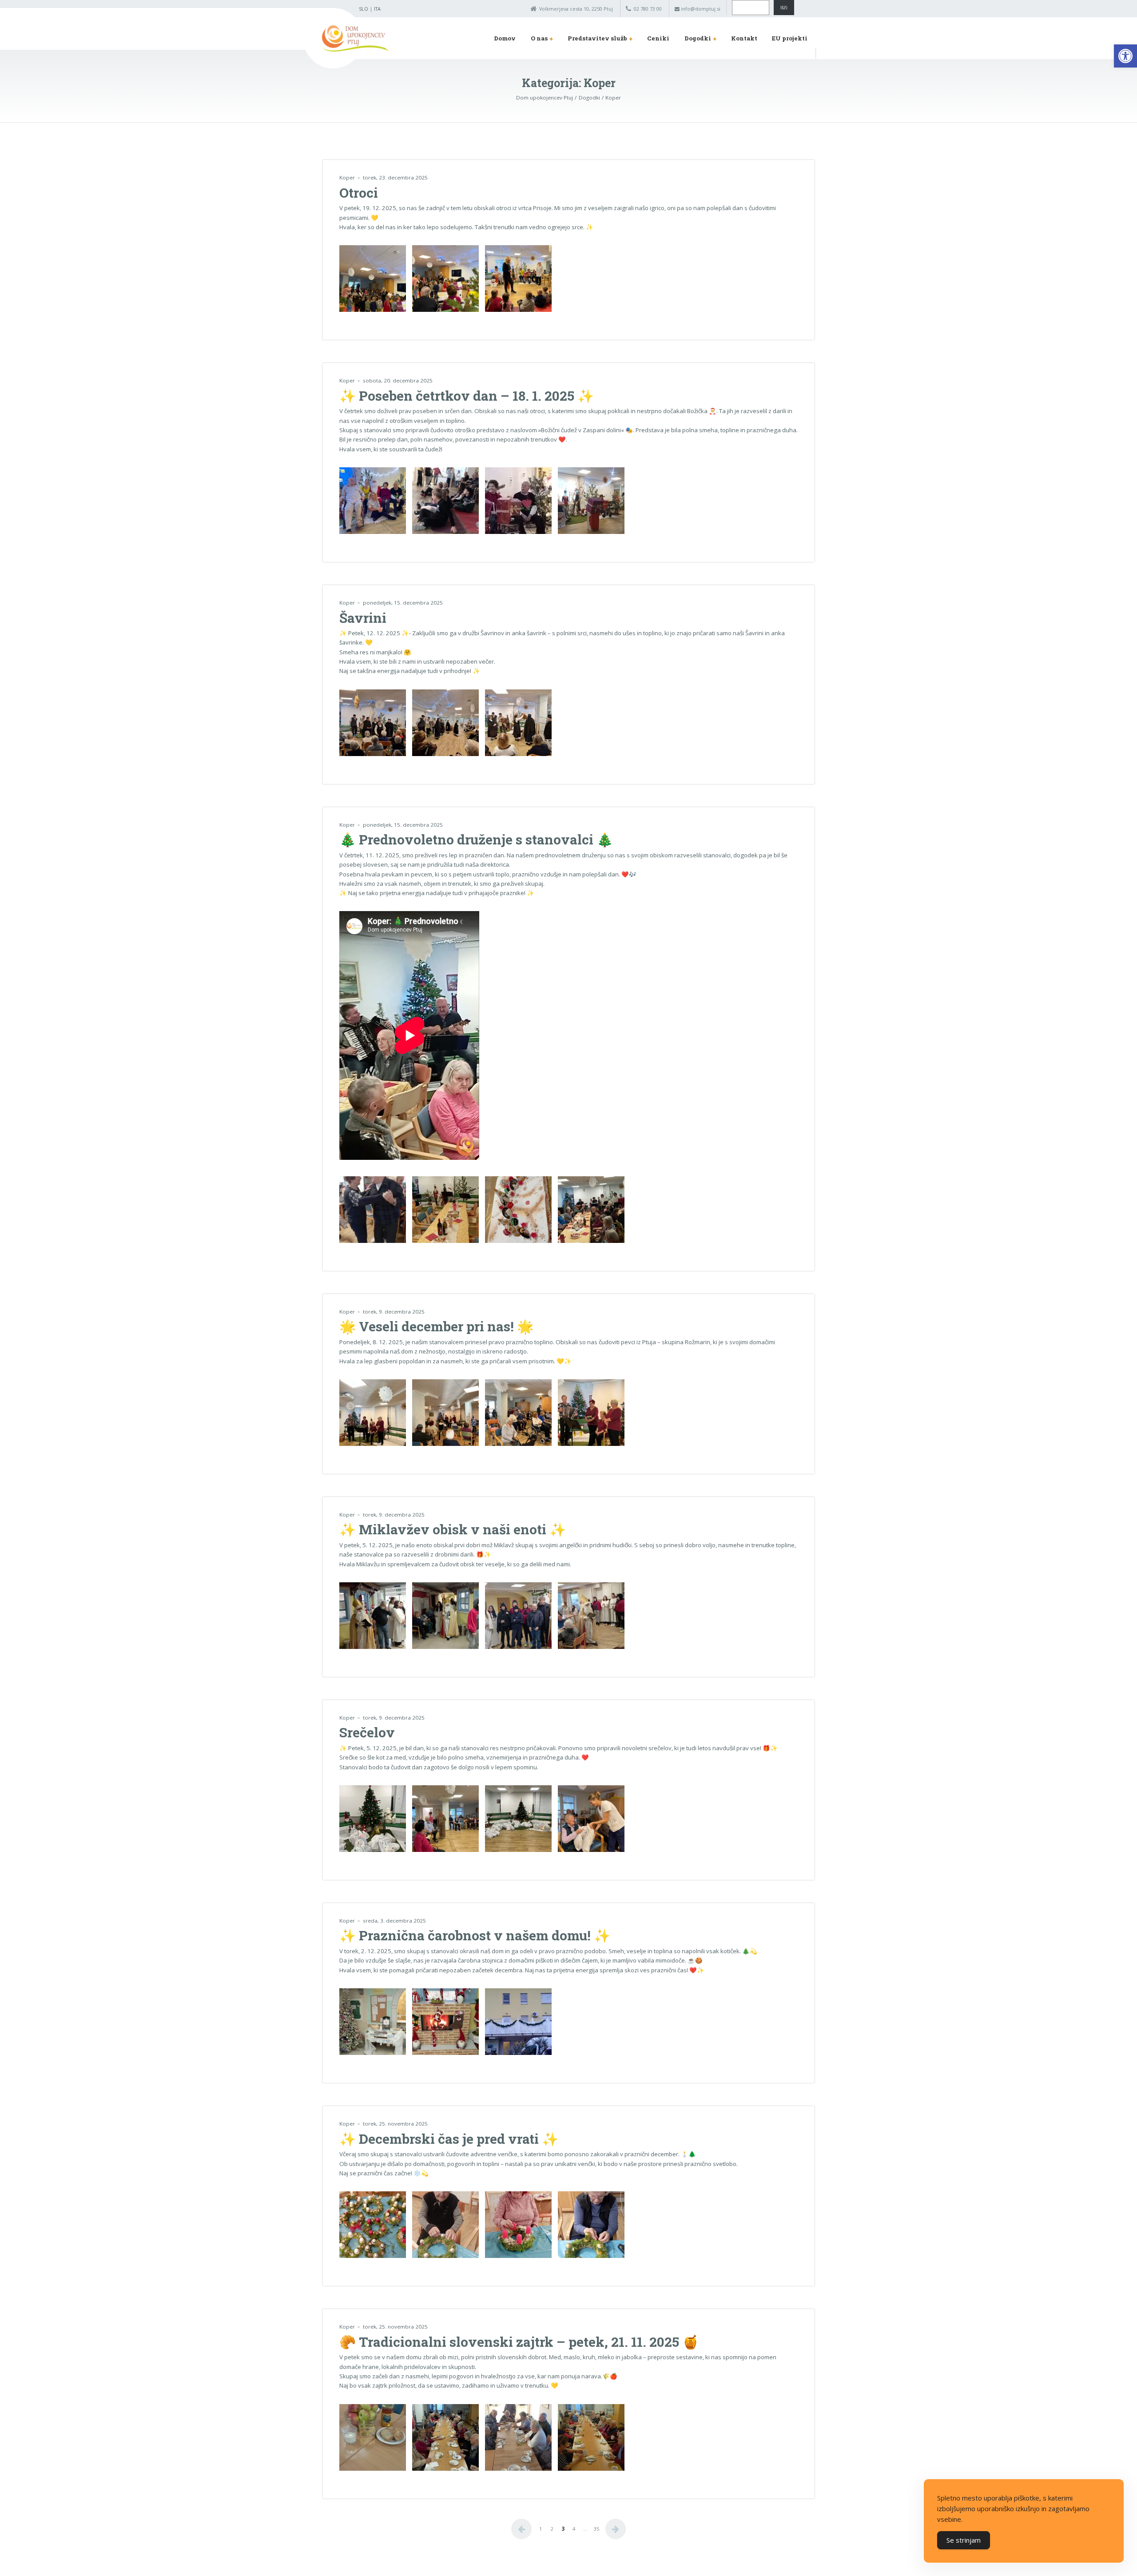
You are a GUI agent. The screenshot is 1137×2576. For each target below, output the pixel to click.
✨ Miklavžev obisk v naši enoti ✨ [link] (453, 1529)
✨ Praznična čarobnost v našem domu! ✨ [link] (475, 1935)
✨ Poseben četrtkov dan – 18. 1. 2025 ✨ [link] (467, 396)
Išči (784, 8)
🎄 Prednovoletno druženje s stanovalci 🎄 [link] (476, 839)
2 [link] (552, 2529)
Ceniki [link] (658, 38)
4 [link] (574, 2529)
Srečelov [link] (367, 1732)
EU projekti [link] (790, 38)
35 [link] (596, 2529)
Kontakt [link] (744, 38)
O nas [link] (539, 38)
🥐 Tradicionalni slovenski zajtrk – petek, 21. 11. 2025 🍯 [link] (519, 2342)
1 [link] (541, 2529)
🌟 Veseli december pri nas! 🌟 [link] (436, 1326)
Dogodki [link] (698, 38)
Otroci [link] (359, 193)
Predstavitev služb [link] (597, 38)
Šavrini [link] (363, 618)
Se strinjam (964, 2540)
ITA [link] (377, 9)
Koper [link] (347, 177)
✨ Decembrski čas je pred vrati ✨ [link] (449, 2139)
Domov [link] (505, 38)
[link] (1125, 56)
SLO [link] (364, 9)
